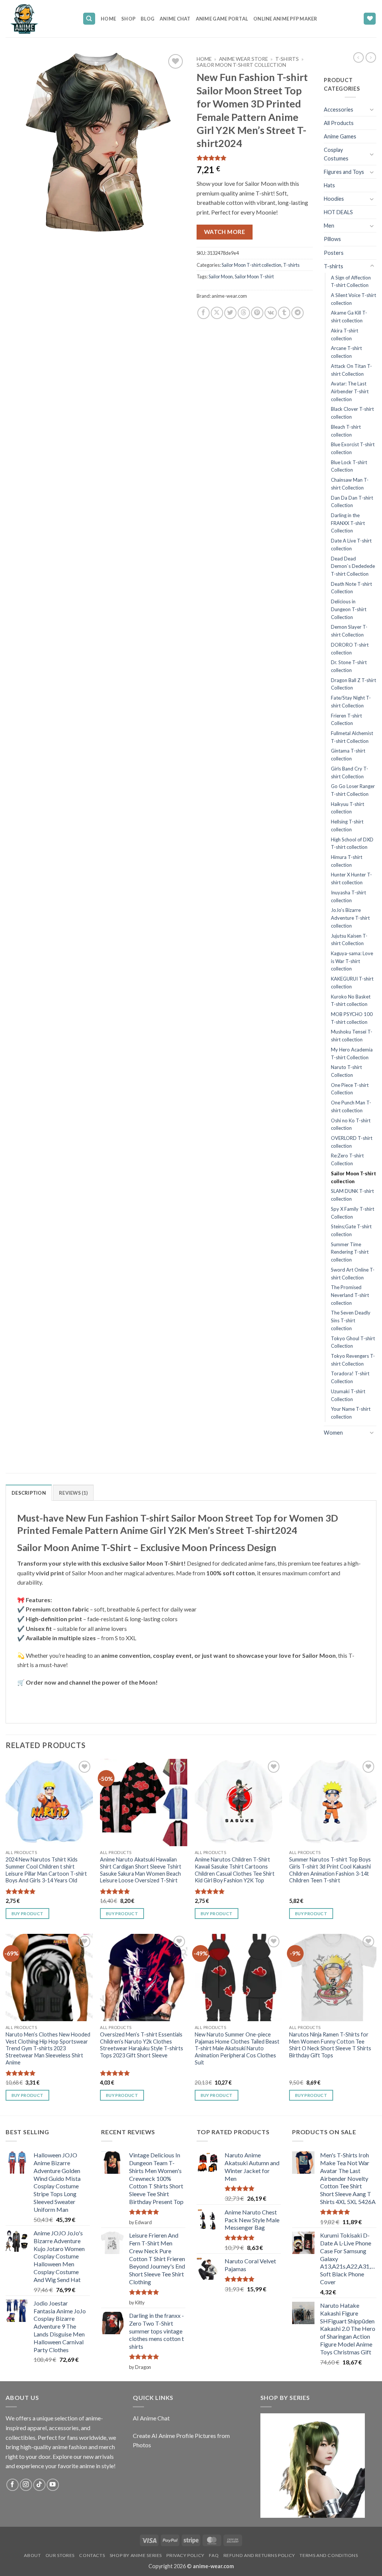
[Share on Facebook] (203, 313)
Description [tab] (29, 1493)
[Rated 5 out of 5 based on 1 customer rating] (255, 158)
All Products (339, 123)
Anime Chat (175, 19)
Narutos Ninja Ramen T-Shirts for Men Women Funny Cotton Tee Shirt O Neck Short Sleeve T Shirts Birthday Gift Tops (330, 2045)
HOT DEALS (338, 212)
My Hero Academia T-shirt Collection (352, 1053)
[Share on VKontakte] (271, 313)
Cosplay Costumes (336, 154)
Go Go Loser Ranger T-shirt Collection (353, 790)
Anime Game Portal (222, 19)
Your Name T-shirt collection (351, 1413)
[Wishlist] (370, 19)
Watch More (225, 232)
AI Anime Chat (151, 2418)
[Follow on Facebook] (12, 2485)
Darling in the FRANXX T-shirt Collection (348, 523)
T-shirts (287, 59)
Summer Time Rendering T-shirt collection (350, 1252)
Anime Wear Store (243, 59)
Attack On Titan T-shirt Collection (351, 370)
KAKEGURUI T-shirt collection (352, 983)
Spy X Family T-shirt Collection (353, 1213)
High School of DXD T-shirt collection (352, 843)
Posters (334, 253)
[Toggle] (372, 109)
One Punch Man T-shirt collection (351, 1106)
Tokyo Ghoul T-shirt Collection (353, 1342)
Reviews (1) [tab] (73, 1493)
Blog (148, 19)
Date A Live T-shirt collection (351, 545)
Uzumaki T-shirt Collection (348, 1395)
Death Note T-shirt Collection (351, 588)
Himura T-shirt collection (347, 861)
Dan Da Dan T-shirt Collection (352, 502)
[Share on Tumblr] (284, 313)
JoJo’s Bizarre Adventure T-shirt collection (350, 918)
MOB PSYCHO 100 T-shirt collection (352, 1018)
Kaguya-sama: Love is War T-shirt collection (352, 961)
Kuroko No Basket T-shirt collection (351, 1001)
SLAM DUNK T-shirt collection (352, 1195)
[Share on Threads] (244, 313)
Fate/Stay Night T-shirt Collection (351, 702)
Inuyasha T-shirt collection (348, 896)
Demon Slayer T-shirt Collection (349, 631)
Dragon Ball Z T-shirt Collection (353, 684)
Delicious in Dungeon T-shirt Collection (349, 609)
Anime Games (340, 136)
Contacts (92, 2555)
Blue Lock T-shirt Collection (349, 466)
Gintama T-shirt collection (348, 755)
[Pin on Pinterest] (257, 313)
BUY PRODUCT (28, 1914)
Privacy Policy (185, 2555)
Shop (128, 19)
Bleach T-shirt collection (346, 431)
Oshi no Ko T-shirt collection (351, 1124)
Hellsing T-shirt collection (347, 826)
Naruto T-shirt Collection (346, 1071)
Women (333, 1433)
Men (329, 226)
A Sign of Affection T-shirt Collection (351, 282)
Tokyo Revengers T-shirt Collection (353, 1360)
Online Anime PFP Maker (285, 19)
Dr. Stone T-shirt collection (349, 666)
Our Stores (60, 2555)
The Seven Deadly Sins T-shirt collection (351, 1320)
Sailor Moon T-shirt (254, 276)
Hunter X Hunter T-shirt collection (351, 879)
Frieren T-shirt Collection (346, 720)
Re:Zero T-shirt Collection (347, 1159)
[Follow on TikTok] (39, 2485)
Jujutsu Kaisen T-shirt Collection (349, 940)
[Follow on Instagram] (26, 2485)
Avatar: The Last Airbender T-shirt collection (350, 391)
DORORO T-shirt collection (350, 649)
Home (108, 19)
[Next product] (358, 57)
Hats (329, 185)
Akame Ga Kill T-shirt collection (349, 317)
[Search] (89, 19)
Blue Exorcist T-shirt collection (353, 448)
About (32, 2555)
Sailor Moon (221, 276)
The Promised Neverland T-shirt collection (350, 1295)
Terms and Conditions (329, 2555)
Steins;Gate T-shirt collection (351, 1230)
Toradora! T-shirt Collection (350, 1377)
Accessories (339, 110)
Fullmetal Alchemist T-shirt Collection (352, 737)
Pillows (332, 239)
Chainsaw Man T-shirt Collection (350, 484)
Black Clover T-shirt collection (352, 413)
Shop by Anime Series (136, 2555)
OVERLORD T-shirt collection (352, 1142)
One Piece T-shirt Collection (350, 1089)
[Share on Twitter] (230, 313)
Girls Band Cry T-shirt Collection (350, 773)
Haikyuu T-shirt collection (347, 808)
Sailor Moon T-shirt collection (241, 65)
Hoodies (334, 199)
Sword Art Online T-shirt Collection (353, 1274)
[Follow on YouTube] (53, 2485)
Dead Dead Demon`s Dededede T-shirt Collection (353, 566)
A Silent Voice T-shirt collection (353, 299)
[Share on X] (217, 313)
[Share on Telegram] (298, 313)
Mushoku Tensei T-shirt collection (352, 1036)
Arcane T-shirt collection (346, 352)
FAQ (214, 2555)
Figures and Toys (344, 172)
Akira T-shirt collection (345, 334)
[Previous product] (371, 57)
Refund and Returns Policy (259, 2555)
